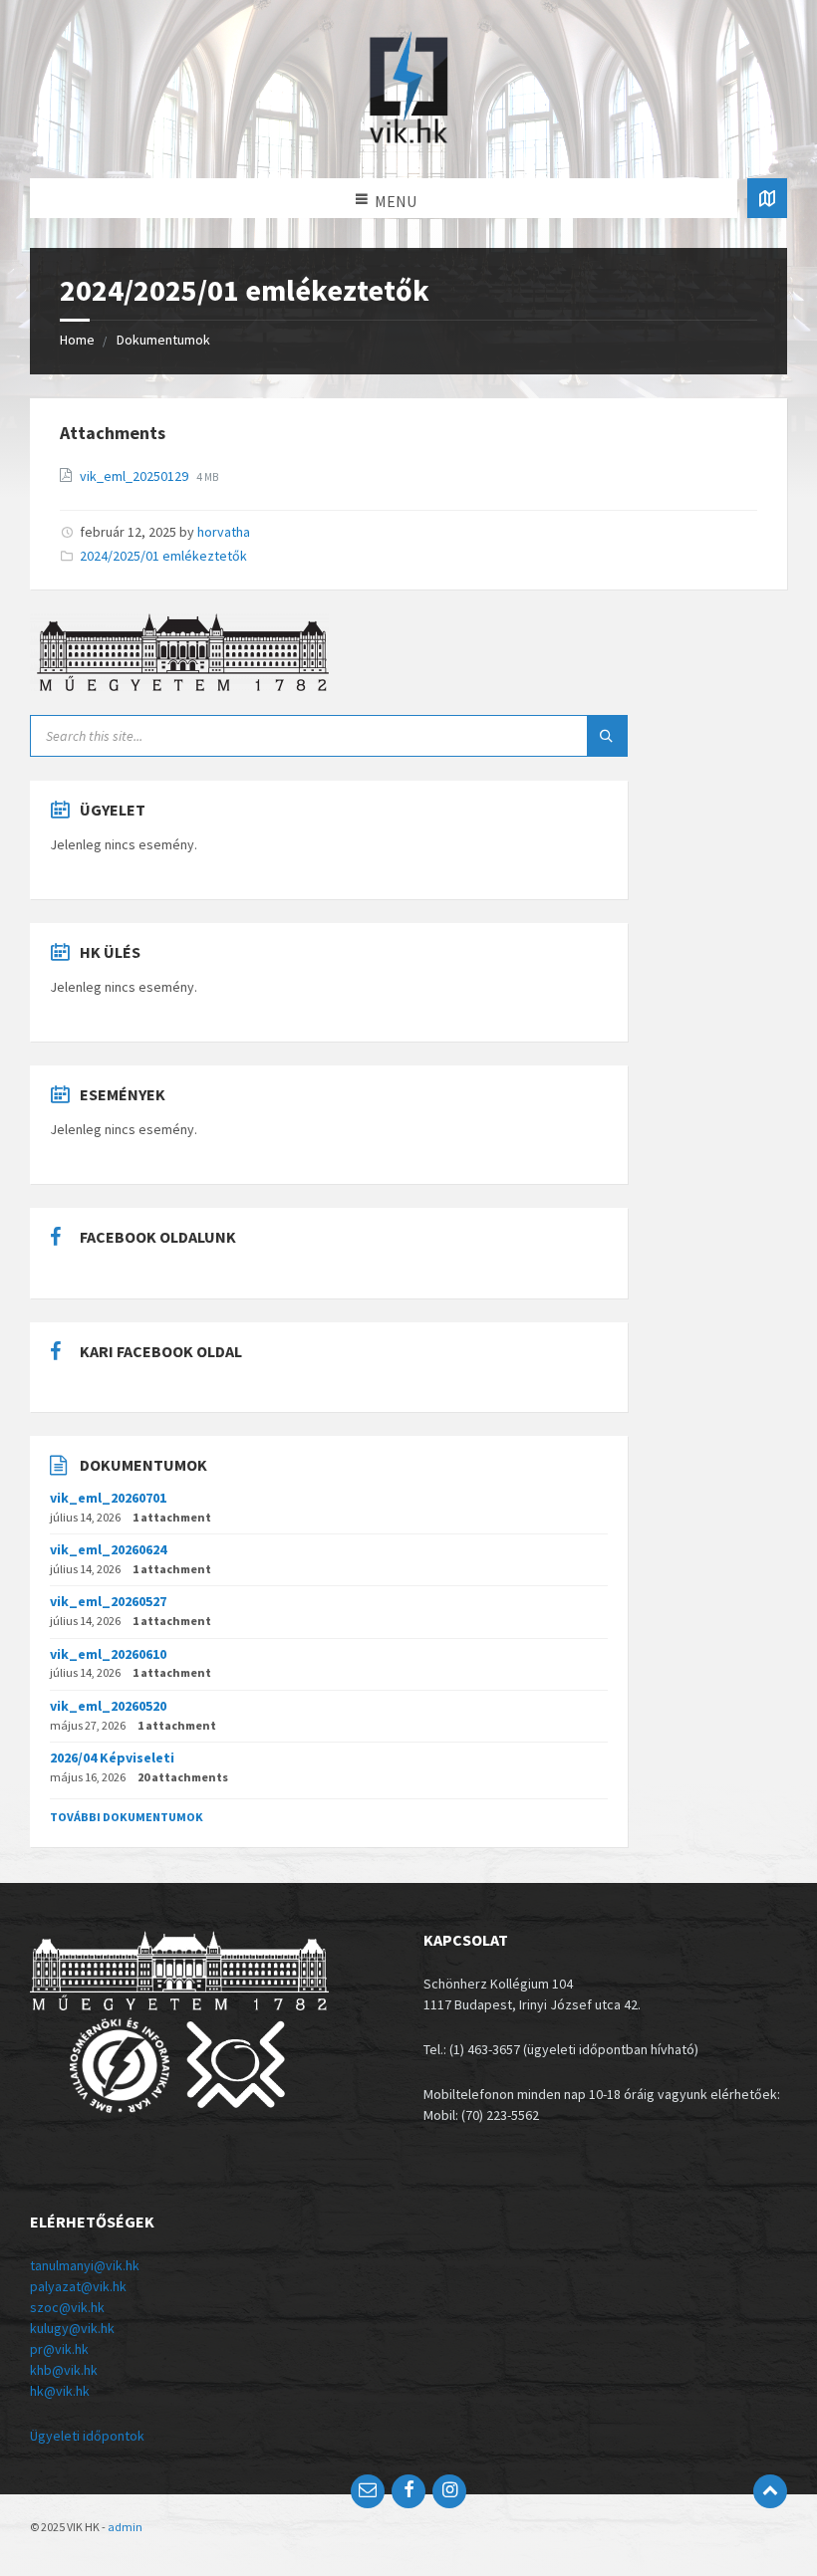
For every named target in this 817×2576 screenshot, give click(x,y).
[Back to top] (770, 2491)
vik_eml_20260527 (108, 1601)
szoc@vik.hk (67, 2307)
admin (125, 2527)
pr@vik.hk (59, 2349)
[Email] (368, 2491)
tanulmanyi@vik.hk (85, 2265)
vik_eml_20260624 (108, 1549)
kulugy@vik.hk (72, 2328)
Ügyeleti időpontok (87, 2436)
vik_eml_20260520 (108, 1706)
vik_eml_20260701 (108, 1498)
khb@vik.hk (64, 2370)
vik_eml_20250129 (136, 476)
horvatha (224, 532)
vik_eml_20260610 (108, 1654)
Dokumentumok (163, 340)
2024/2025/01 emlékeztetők (163, 556)
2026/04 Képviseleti (112, 1757)
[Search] (607, 736)
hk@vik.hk (60, 2391)
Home (77, 340)
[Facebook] (408, 2491)
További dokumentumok (127, 1817)
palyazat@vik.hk (78, 2286)
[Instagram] (449, 2491)
